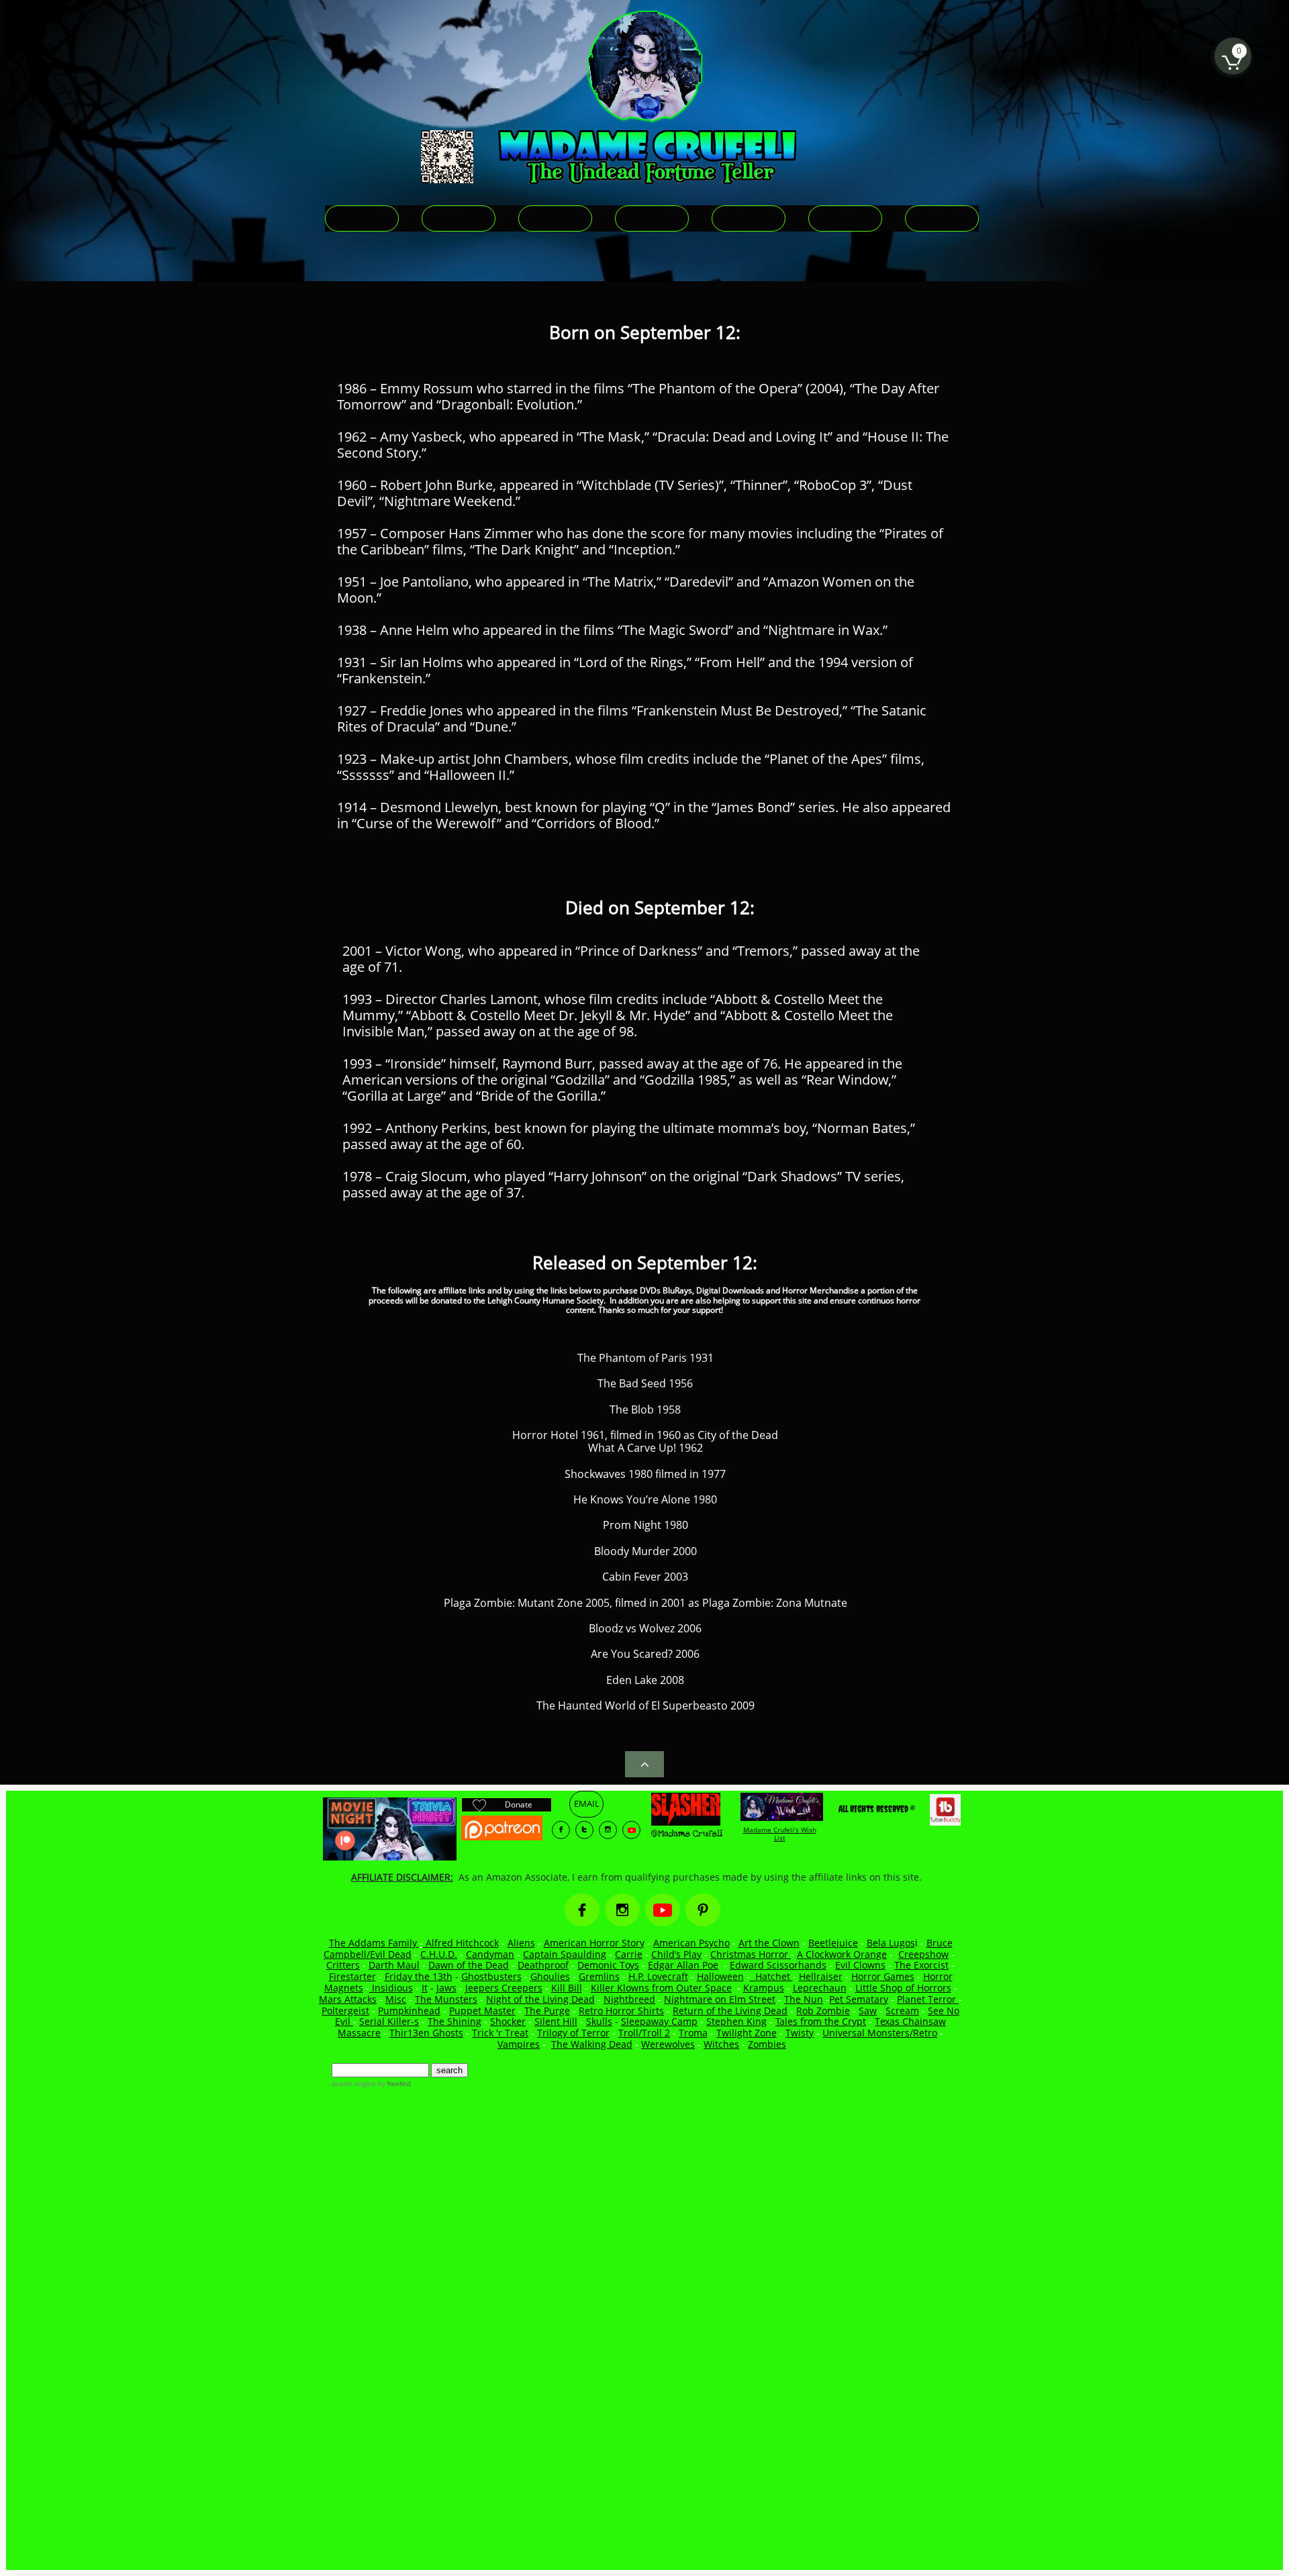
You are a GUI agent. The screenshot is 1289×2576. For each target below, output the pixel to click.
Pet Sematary (859, 1999)
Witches (721, 2044)
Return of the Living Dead (730, 2011)
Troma (693, 2033)
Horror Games (883, 1976)
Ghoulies (550, 1976)
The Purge (547, 2011)
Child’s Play (676, 1954)
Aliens (521, 1943)
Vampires (519, 2044)
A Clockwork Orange (842, 1954)
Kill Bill (567, 1988)
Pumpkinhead (409, 2011)
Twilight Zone (747, 2033)
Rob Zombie (823, 2011)
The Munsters (446, 1999)
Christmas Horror (751, 1954)
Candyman (490, 1954)
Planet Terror (928, 1999)
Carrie (629, 1954)
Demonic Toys (608, 1965)
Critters (343, 1965)
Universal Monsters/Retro (880, 2033)
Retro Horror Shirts (621, 2011)
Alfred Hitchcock (461, 1943)
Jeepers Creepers (504, 1988)
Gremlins (599, 1976)
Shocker (508, 2021)
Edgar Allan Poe (683, 1965)
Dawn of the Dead (469, 1965)
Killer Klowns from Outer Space (661, 1988)
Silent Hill (556, 2021)
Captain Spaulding (565, 1954)
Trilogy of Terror (573, 2033)
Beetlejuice (833, 1943)
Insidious (391, 1988)
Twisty (800, 2033)
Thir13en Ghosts (426, 2033)
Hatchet (774, 1976)
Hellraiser (821, 1976)
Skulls (599, 2021)
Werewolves (668, 2044)
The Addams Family (374, 1943)
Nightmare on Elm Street (720, 1999)
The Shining (455, 2021)
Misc (396, 1999)
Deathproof (543, 1965)
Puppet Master (482, 2011)
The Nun (804, 1999)
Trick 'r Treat (500, 2033)
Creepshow (923, 1954)
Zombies (767, 2044)
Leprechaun (820, 1988)
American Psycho (691, 1943)
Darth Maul (394, 1965)
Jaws (446, 1988)
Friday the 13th (419, 1976)
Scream (902, 2011)
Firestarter (352, 1976)
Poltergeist (345, 2011)
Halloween (720, 1976)
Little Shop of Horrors (903, 1988)
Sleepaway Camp (659, 2021)
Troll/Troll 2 (644, 2033)
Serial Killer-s (389, 2021)
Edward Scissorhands (778, 1965)
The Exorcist (921, 1965)
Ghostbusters (491, 1976)
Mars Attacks (348, 1999)
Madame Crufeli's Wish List (780, 1834)
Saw (868, 2011)
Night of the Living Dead (540, 1999)
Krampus (764, 1988)
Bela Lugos (891, 1943)
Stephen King (736, 2021)
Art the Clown (769, 1943)
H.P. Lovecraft (658, 1976)
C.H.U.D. (439, 1954)
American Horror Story (594, 1943)
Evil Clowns (860, 1965)
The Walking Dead (592, 2044)
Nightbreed (629, 1999)
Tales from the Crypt (821, 2021)
